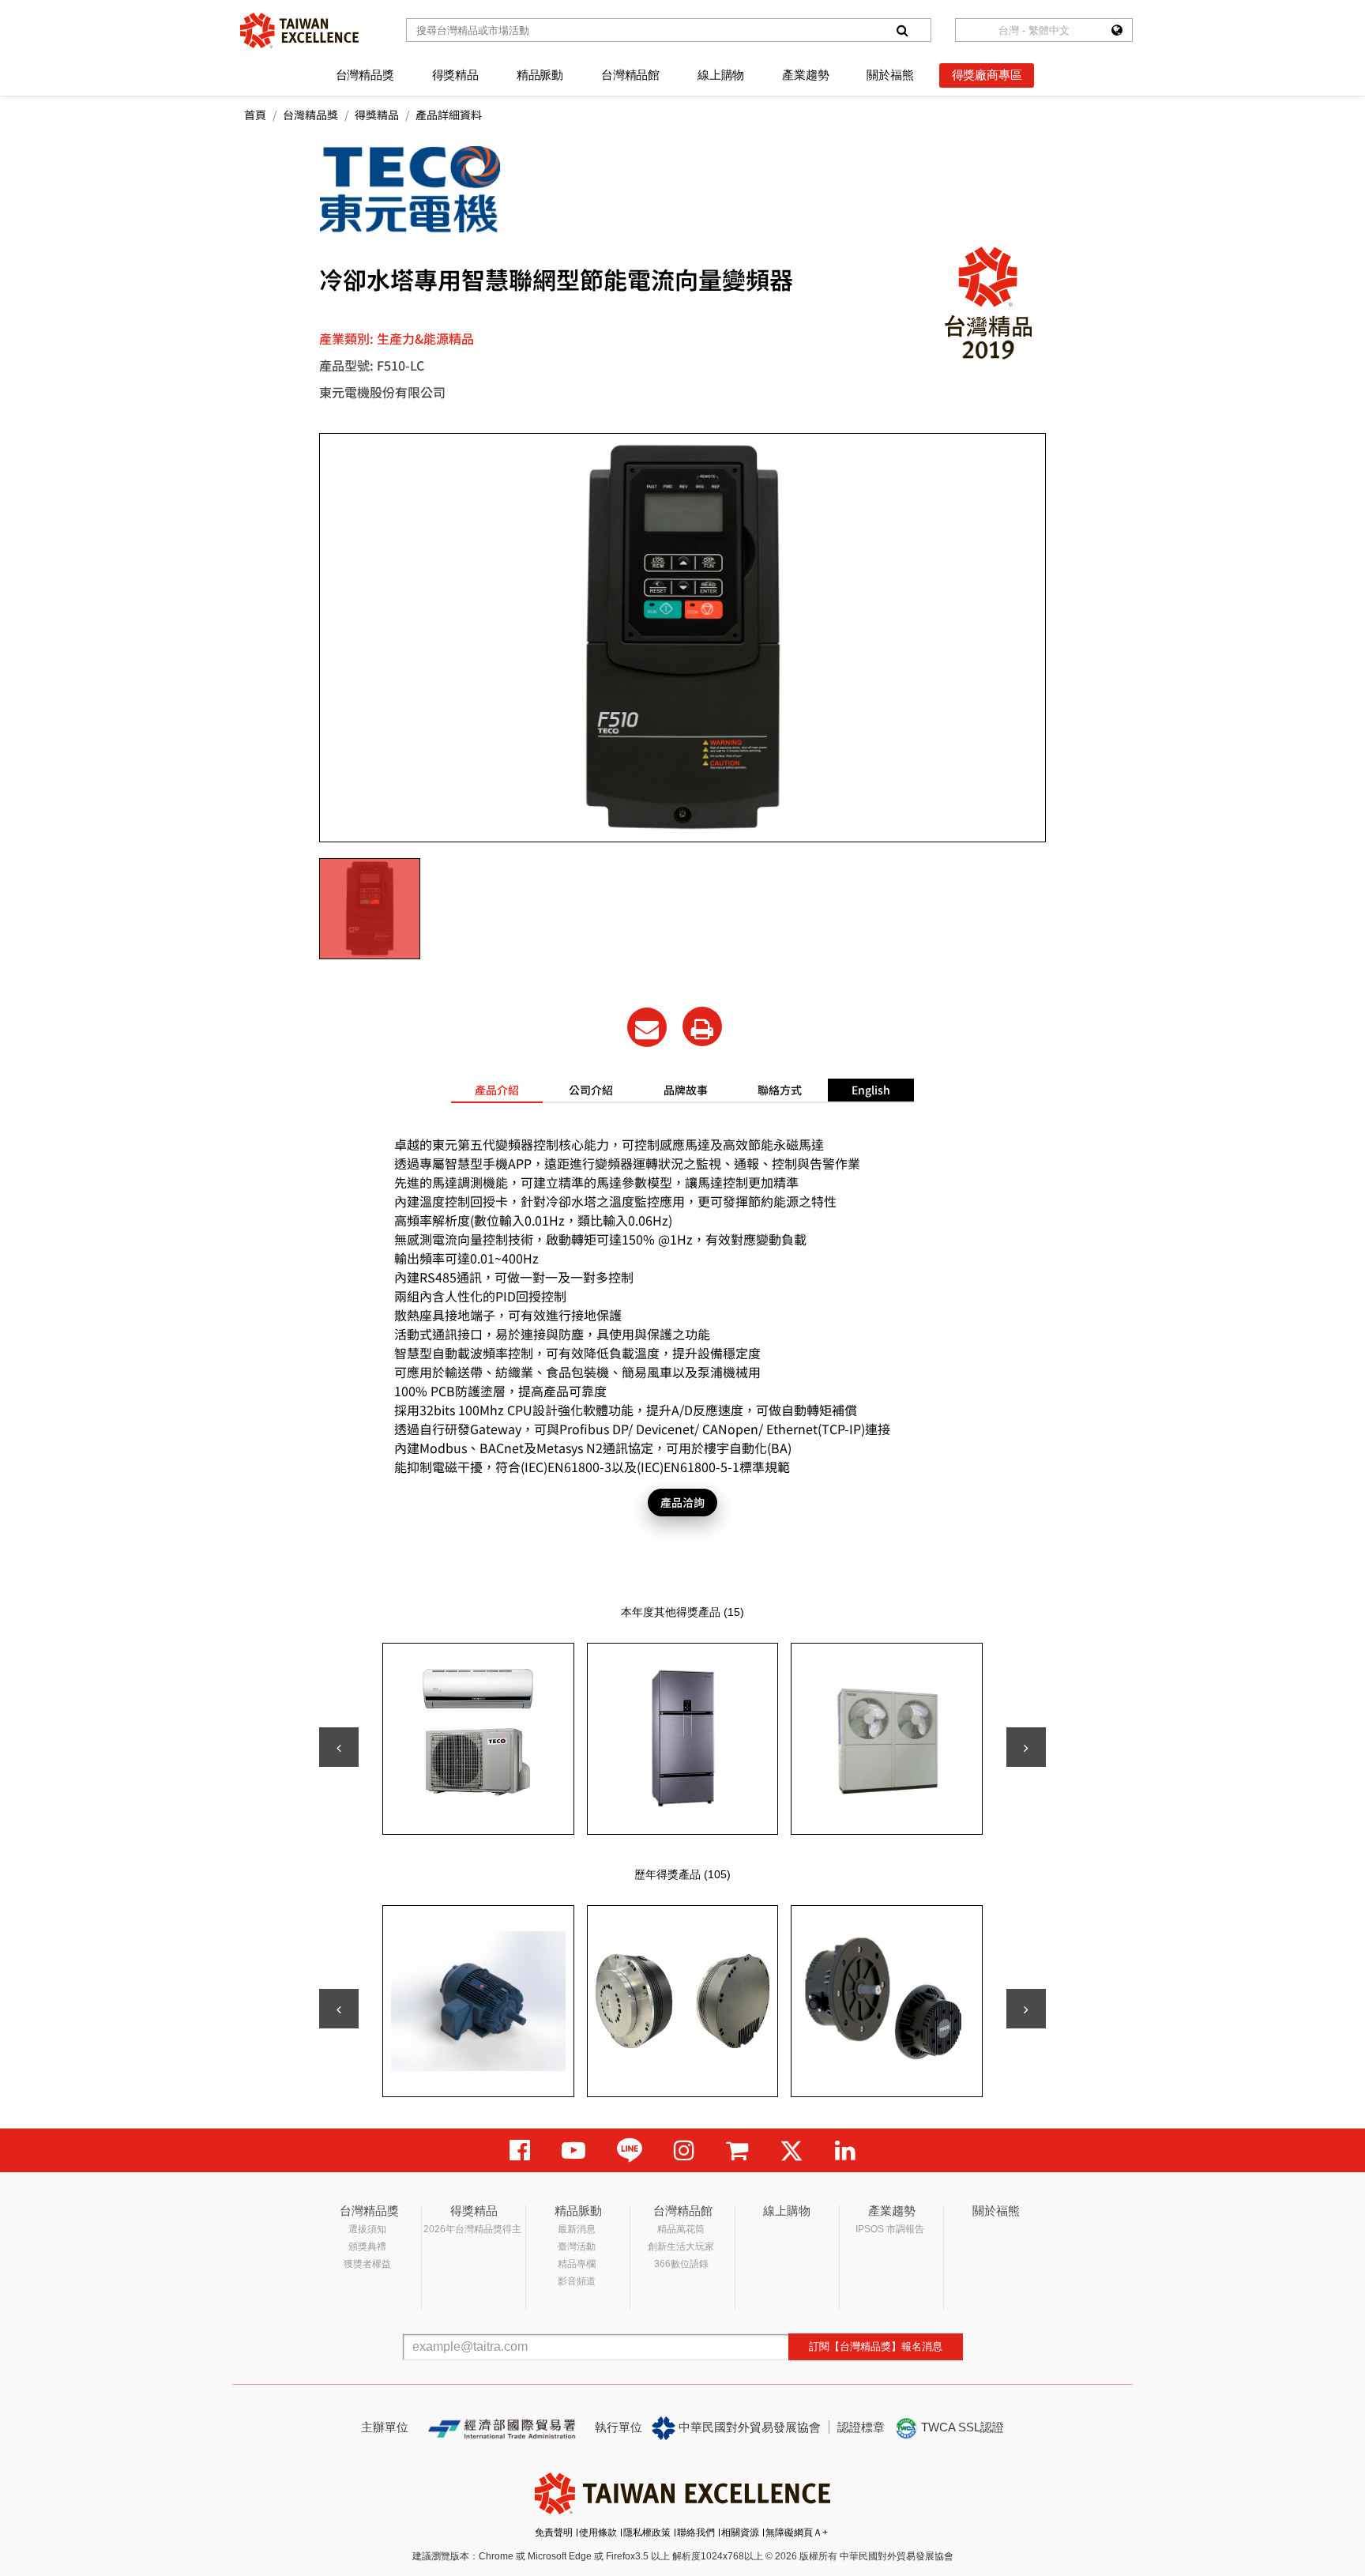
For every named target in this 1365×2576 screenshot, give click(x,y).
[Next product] (1026, 1747)
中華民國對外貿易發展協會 (748, 2427)
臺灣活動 (577, 2246)
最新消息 (577, 2229)
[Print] (702, 1026)
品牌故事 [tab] (686, 1090)
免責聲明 (554, 2533)
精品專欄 (577, 2264)
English (871, 1090)
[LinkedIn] (845, 2150)
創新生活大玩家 (681, 2246)
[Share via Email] (647, 1027)
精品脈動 (540, 75)
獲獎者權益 (367, 2264)
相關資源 (740, 2533)
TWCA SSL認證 (961, 2427)
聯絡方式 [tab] (780, 1090)
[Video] (573, 2150)
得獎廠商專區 (987, 75)
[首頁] (299, 30)
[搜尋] (902, 30)
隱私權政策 (647, 2533)
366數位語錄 (681, 2264)
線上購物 (721, 75)
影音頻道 (577, 2281)
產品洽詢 (682, 1502)
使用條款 (598, 2533)
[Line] (630, 2150)
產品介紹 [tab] (497, 1090)
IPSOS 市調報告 (890, 2229)
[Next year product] (1026, 2009)
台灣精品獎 (365, 75)
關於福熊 (890, 75)
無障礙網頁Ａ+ (797, 2533)
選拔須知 (367, 2229)
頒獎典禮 (367, 2246)
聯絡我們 (696, 2533)
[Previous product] (339, 1747)
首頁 (255, 115)
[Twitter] (792, 2150)
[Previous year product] (339, 2009)
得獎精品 (455, 75)
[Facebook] (520, 2150)
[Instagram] (684, 2150)
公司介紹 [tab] (591, 1090)
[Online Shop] (737, 2150)
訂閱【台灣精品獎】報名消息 (876, 2346)
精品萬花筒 (681, 2229)
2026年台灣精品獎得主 (472, 2229)
